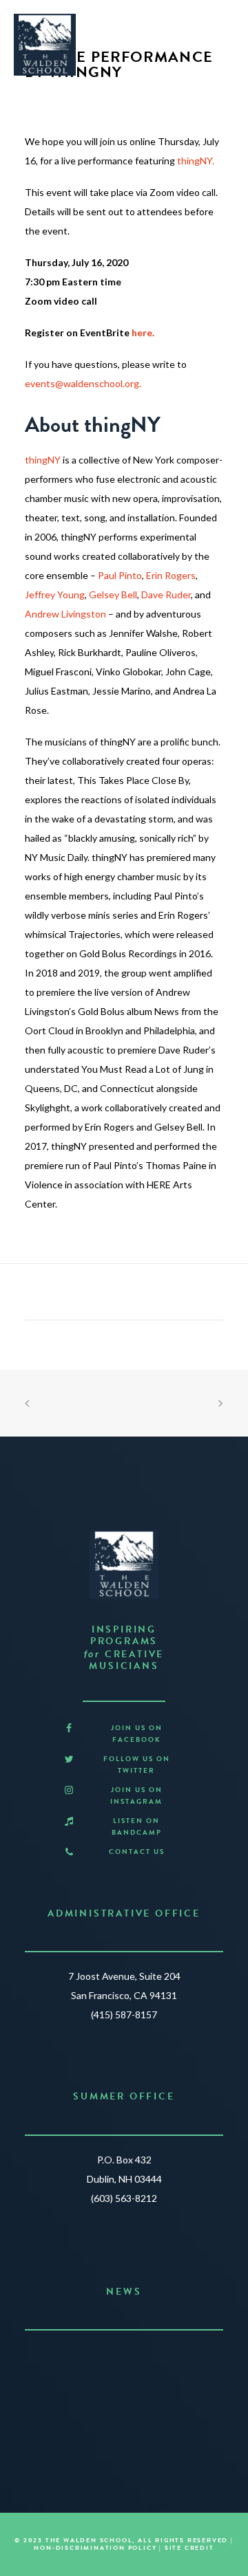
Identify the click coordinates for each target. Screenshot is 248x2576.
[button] (69, 1728)
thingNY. (196, 161)
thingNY (43, 460)
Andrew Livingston (65, 614)
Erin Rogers (171, 575)
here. (143, 332)
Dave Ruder (166, 594)
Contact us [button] (137, 1852)
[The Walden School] (45, 45)
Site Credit (189, 2548)
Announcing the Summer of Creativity (124, 2358)
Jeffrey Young (55, 594)
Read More (118, 2412)
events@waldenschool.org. (83, 383)
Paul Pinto (120, 575)
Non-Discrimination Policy (95, 2548)
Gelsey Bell (113, 594)
